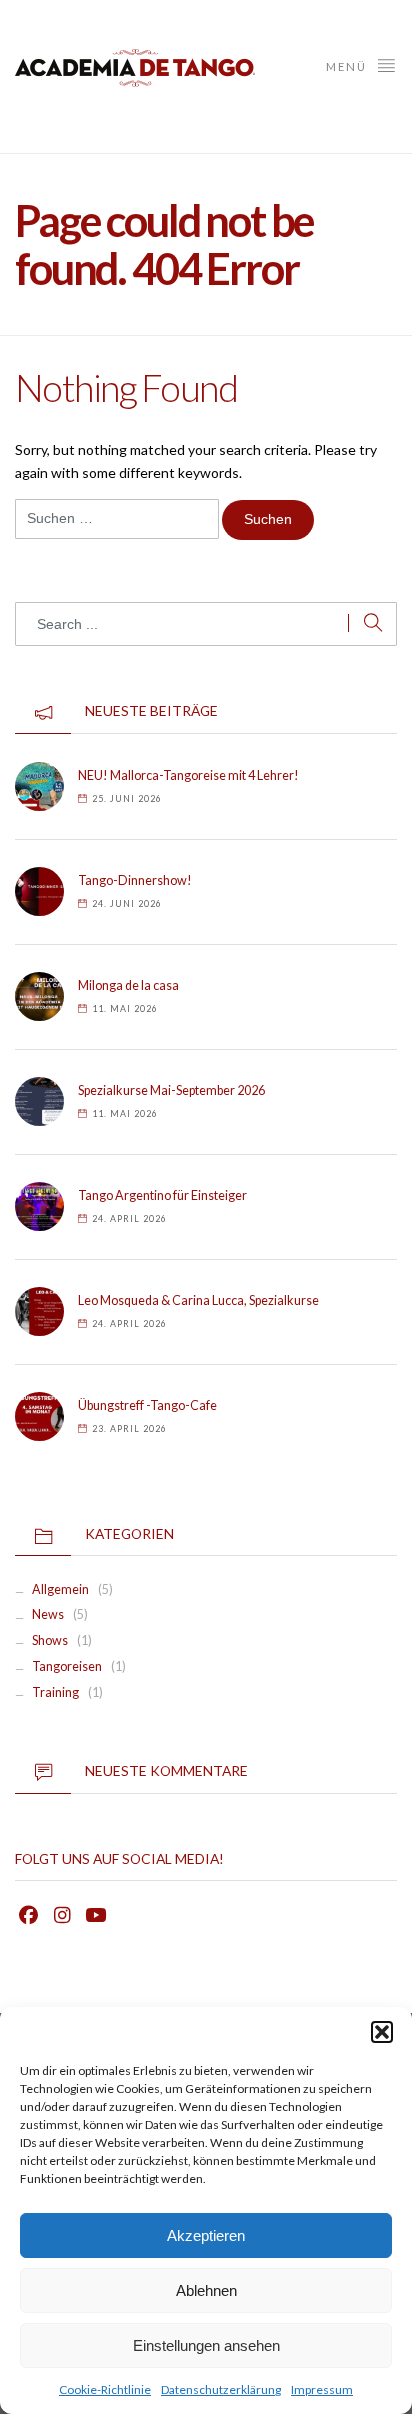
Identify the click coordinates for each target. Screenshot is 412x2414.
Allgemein (60, 1589)
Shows (50, 1640)
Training (55, 1692)
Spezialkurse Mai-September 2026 (171, 1090)
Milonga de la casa (128, 985)
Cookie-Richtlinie (105, 2389)
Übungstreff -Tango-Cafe (147, 1405)
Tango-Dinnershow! (135, 880)
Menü (348, 66)
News (48, 1614)
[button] (382, 2032)
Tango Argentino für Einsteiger (162, 1195)
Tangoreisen (67, 1666)
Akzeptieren (206, 2235)
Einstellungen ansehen (206, 2345)
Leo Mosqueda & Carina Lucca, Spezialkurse (198, 1300)
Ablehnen (206, 2290)
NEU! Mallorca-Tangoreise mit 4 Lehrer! (188, 775)
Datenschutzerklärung (221, 2389)
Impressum (322, 2389)
